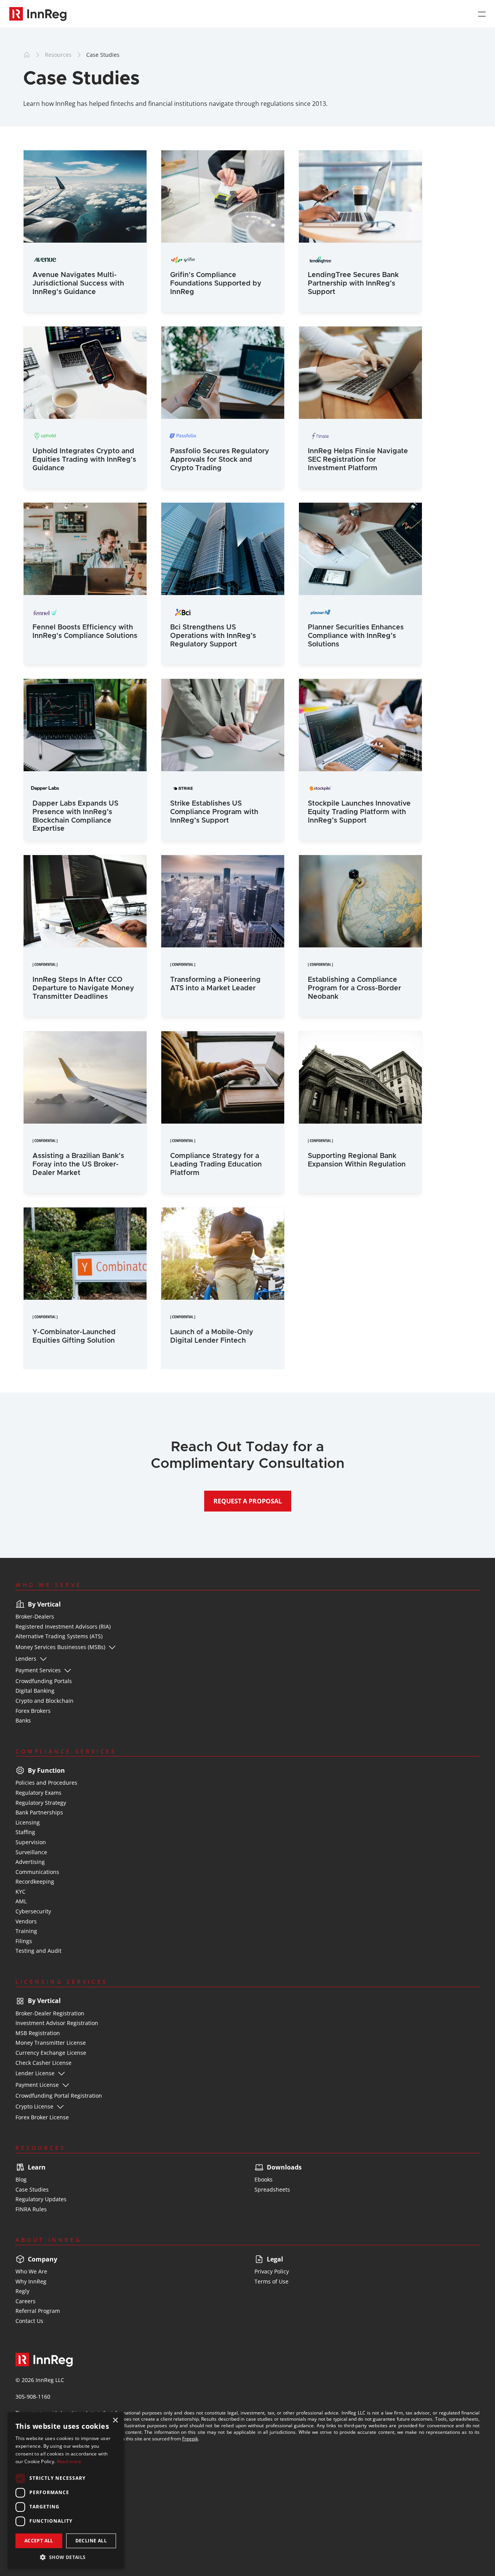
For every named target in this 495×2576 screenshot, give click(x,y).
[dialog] (66, 2490)
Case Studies (103, 55)
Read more (69, 2461)
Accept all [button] (39, 2541)
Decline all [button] (91, 2541)
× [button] (115, 2420)
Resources (58, 55)
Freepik (190, 2439)
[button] (66, 2557)
